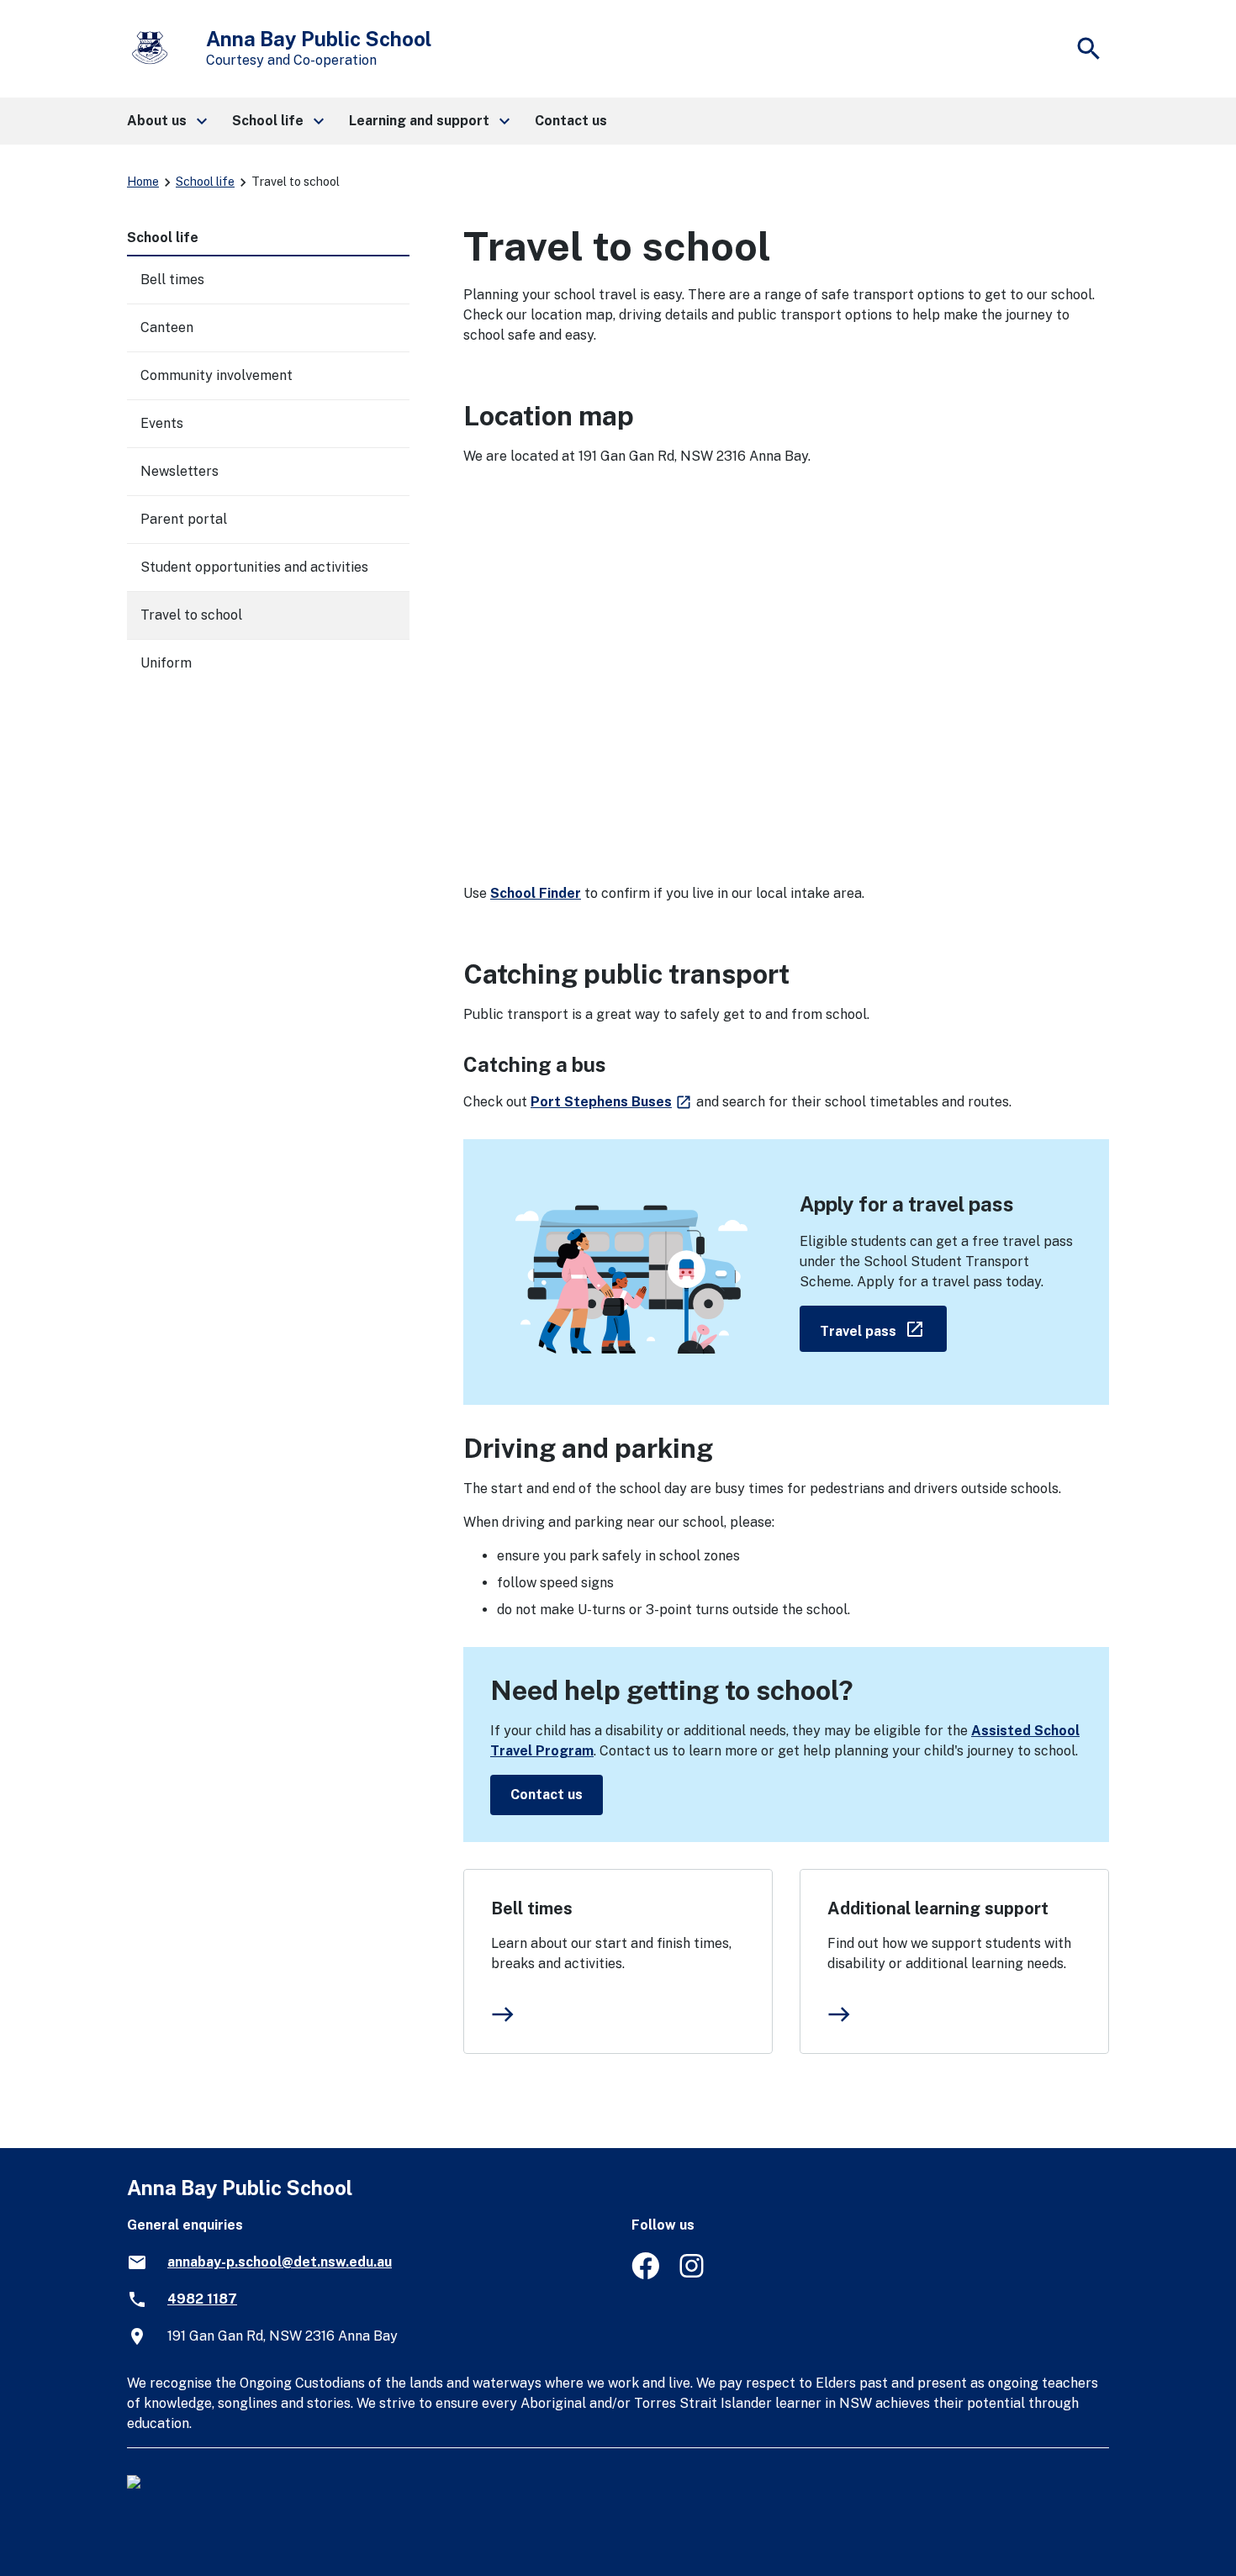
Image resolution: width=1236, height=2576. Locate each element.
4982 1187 (202, 2299)
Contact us (547, 1795)
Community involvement (217, 375)
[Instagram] (693, 2275)
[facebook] (645, 2275)
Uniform (166, 663)
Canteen (167, 327)
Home (143, 182)
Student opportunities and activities (254, 567)
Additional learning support (938, 1908)
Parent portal (184, 519)
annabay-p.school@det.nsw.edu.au (280, 2262)
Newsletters (180, 471)
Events (162, 423)
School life (205, 182)
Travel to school (191, 615)
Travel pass (883, 1328)
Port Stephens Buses (612, 1102)
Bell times (532, 1908)
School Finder (536, 893)
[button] (166, 121)
